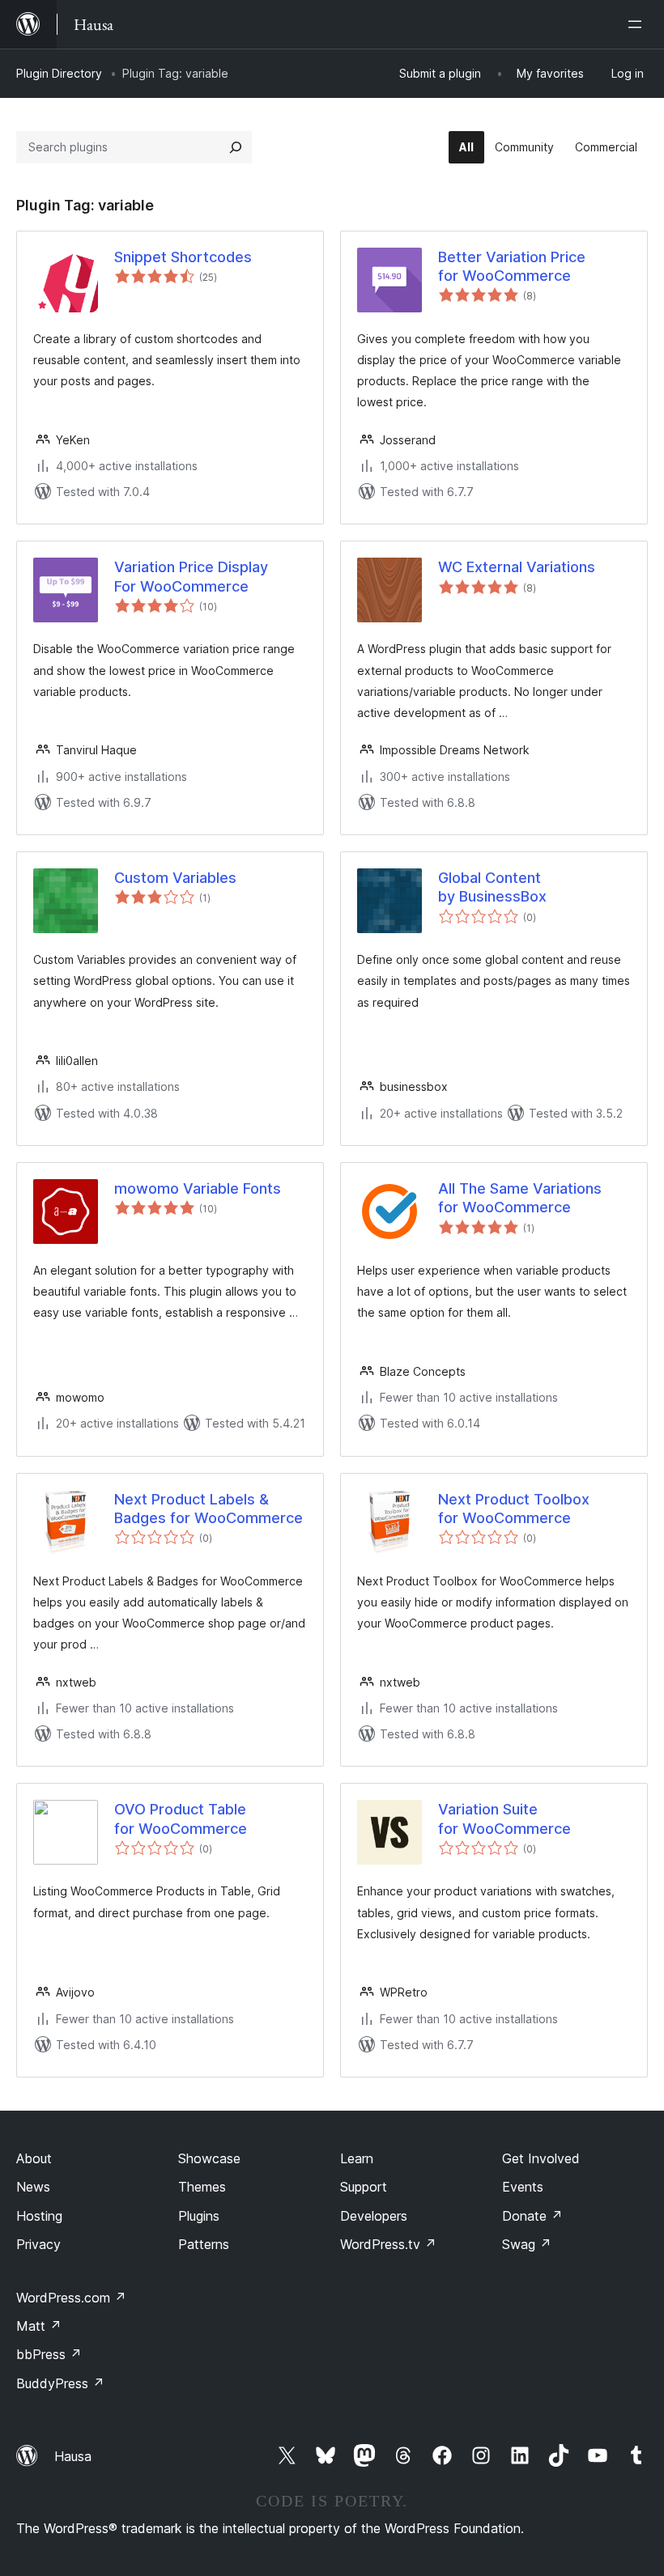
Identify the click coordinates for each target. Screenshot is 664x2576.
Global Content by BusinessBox (492, 887)
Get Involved (541, 2158)
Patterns (204, 2244)
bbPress (49, 2354)
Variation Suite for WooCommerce (504, 1818)
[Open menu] (638, 24)
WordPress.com (71, 2298)
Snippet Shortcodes (183, 257)
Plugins (199, 2216)
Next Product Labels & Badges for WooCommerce (209, 1509)
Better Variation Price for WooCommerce (512, 266)
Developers (374, 2216)
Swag (527, 2244)
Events (523, 2187)
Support (364, 2187)
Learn (357, 2158)
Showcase (209, 2158)
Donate (532, 2216)
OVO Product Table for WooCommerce (181, 1818)
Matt (39, 2326)
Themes (202, 2187)
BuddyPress (60, 2383)
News (33, 2187)
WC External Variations (517, 567)
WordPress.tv (388, 2244)
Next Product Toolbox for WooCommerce (514, 1509)
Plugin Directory (59, 73)
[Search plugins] (236, 147)
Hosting (39, 2216)
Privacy (38, 2244)
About (34, 2158)
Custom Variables (175, 878)
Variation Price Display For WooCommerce (191, 576)
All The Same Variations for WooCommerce (520, 1198)
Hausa (73, 2456)
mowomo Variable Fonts (198, 1188)
